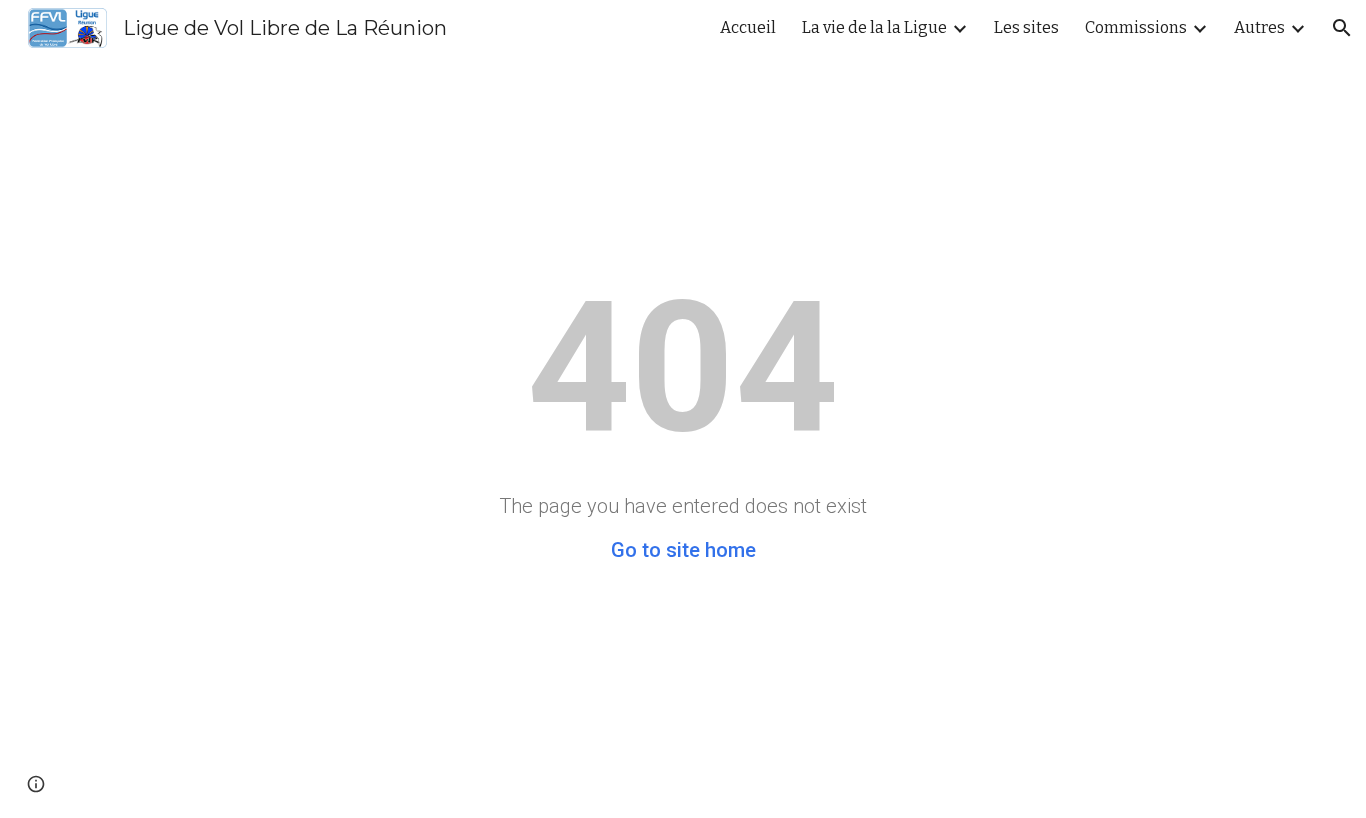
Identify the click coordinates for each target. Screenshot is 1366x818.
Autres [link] (1259, 27)
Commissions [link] (1136, 27)
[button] (1342, 28)
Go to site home (683, 550)
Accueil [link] (748, 27)
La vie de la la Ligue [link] (874, 27)
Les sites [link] (1026, 27)
